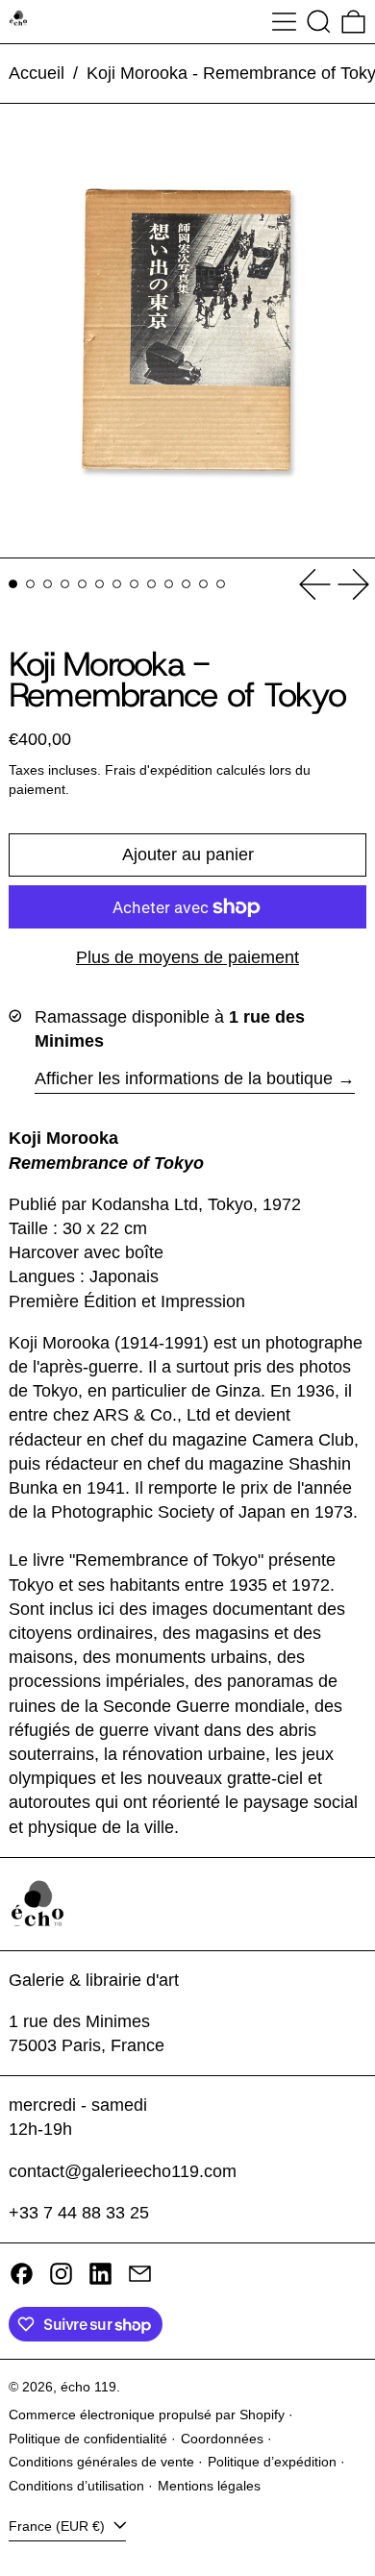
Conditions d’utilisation (76, 2486)
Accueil (37, 73)
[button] (319, 22)
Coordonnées (222, 2439)
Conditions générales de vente (101, 2462)
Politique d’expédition (272, 2462)
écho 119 (88, 2387)
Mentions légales (209, 2486)
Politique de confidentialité (88, 2439)
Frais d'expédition (159, 770)
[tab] (13, 584)
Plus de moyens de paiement (187, 957)
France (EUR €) (59, 2526)
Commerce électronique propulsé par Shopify (147, 2415)
